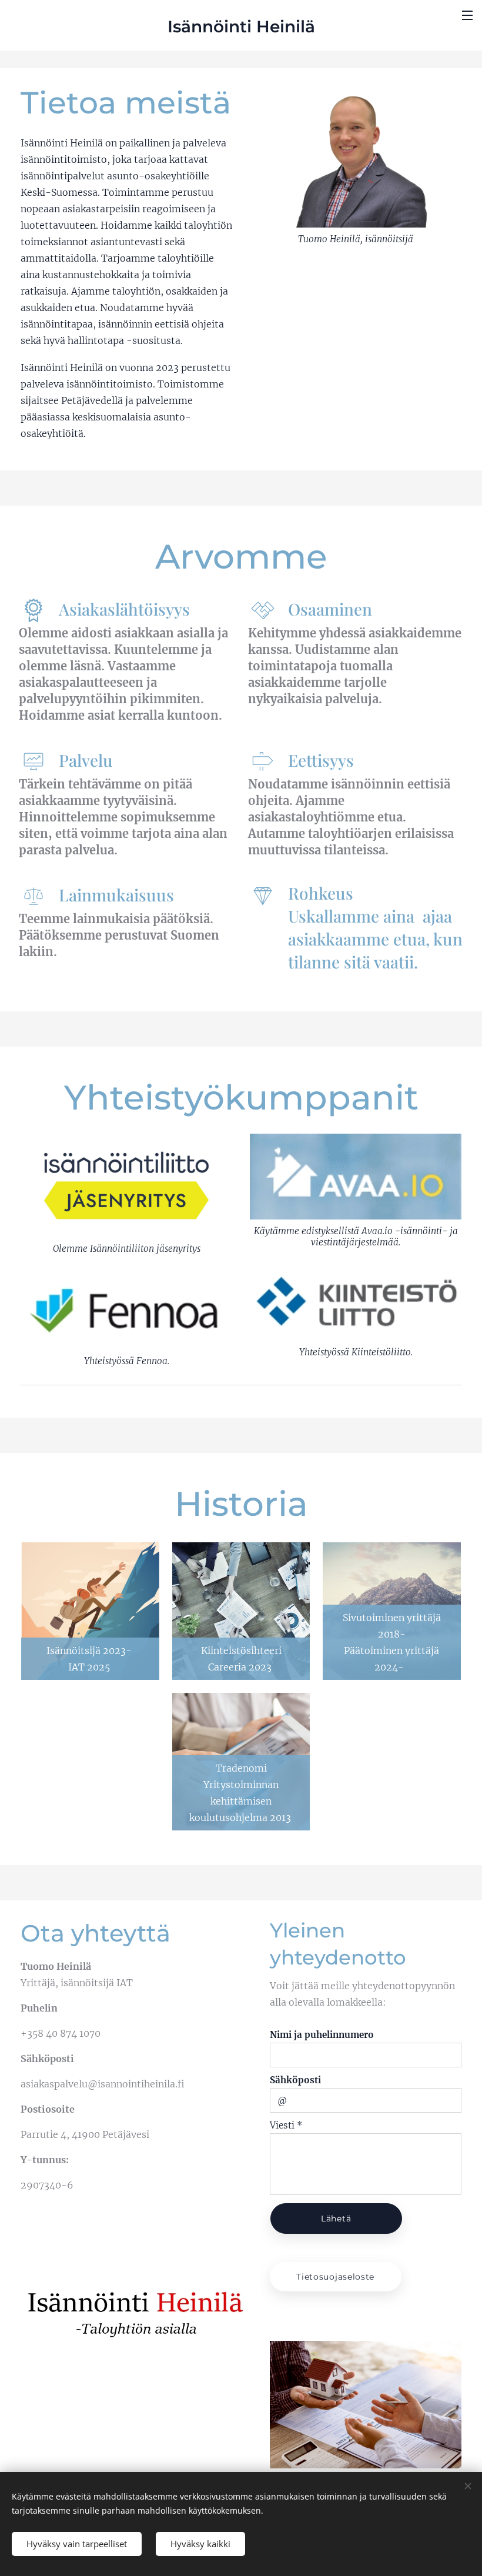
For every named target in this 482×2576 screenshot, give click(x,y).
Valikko (467, 15)
